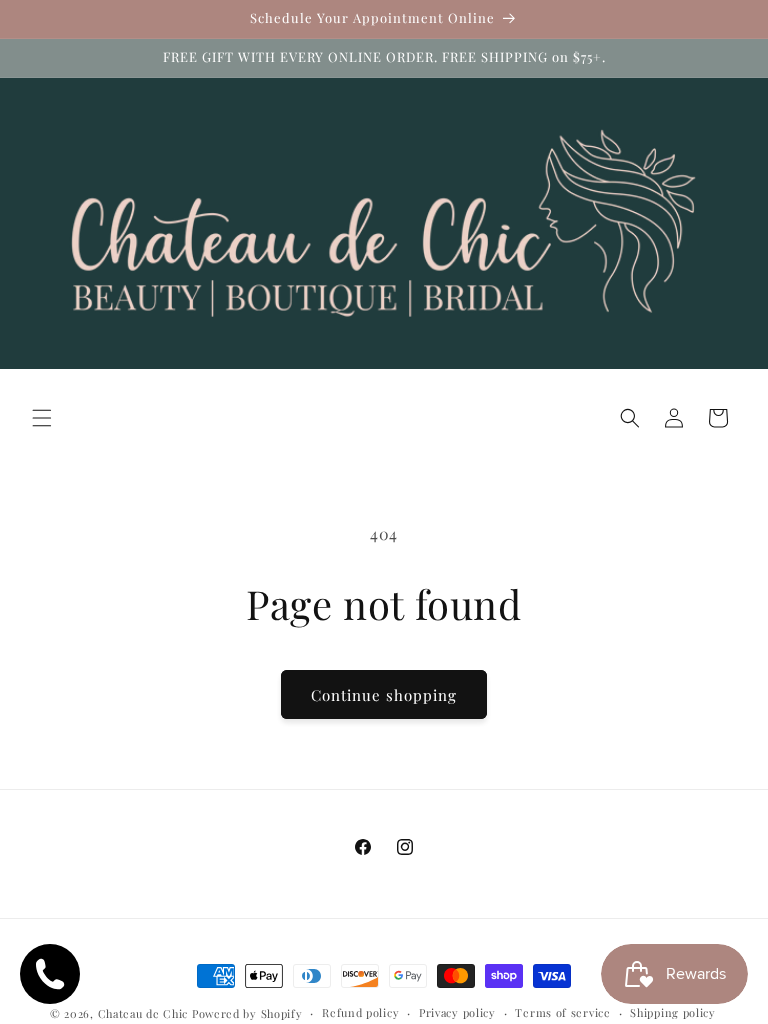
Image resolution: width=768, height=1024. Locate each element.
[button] (42, 418)
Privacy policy (457, 1012)
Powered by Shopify (247, 1013)
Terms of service (562, 1012)
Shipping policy (673, 1012)
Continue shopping (384, 695)
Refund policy (360, 1012)
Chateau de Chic (143, 1013)
